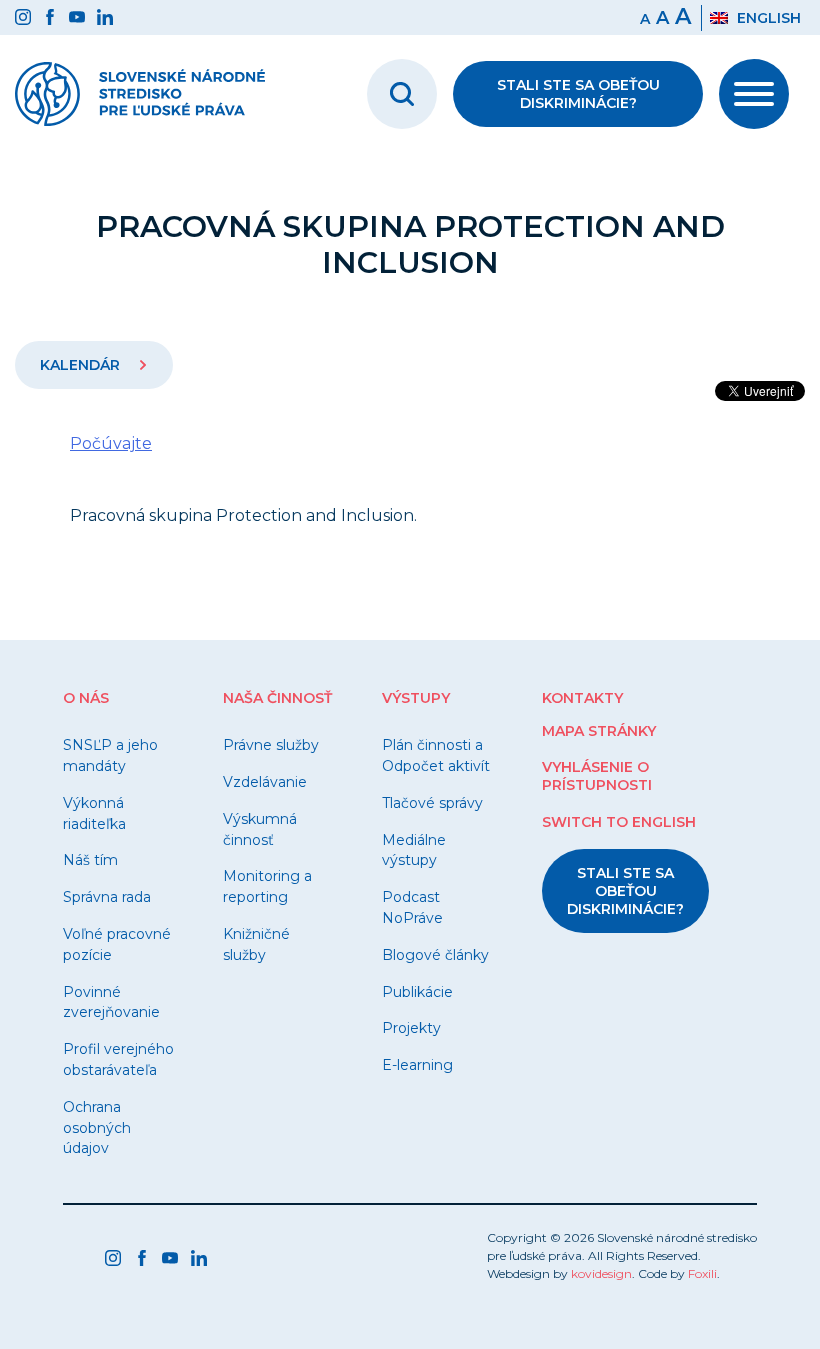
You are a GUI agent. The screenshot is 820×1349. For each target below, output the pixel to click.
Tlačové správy (432, 803)
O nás (86, 698)
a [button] (662, 18)
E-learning (417, 1065)
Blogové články (435, 955)
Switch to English (619, 822)
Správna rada (107, 897)
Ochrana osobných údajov (97, 1128)
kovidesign (601, 1273)
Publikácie (417, 992)
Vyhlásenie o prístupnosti (597, 776)
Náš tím (90, 860)
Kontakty (582, 698)
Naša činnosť (277, 698)
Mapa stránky (599, 731)
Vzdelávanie (265, 782)
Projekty (411, 1028)
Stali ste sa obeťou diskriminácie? (578, 94)
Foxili (702, 1273)
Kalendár (82, 365)
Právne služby (271, 745)
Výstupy (416, 698)
